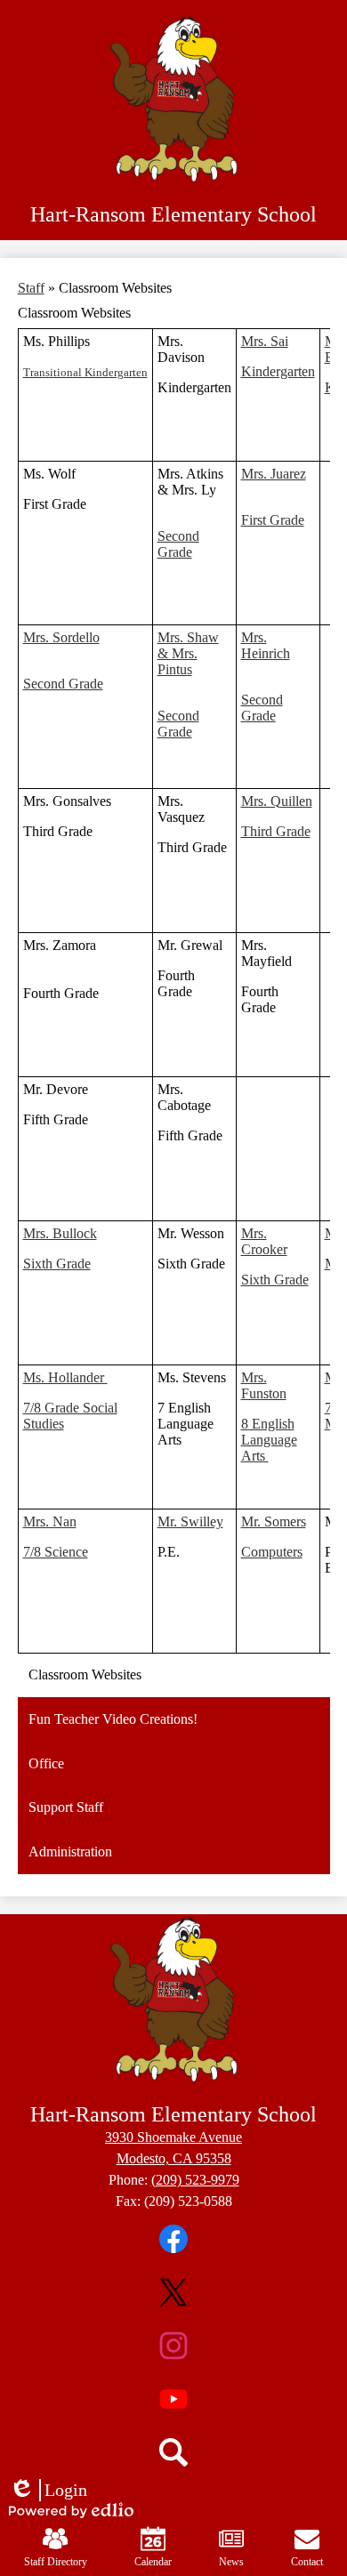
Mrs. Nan (50, 1521)
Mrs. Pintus (178, 661)
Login (48, 2491)
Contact (307, 2562)
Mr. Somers (274, 1521)
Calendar (153, 2562)
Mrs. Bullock (60, 1233)
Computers (272, 1552)
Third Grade (276, 831)
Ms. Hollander (65, 1377)
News (231, 2562)
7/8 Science (56, 1552)
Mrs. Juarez (274, 474)
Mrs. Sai (265, 341)
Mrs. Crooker (264, 1241)
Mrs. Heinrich (266, 645)
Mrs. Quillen (277, 801)
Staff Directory (56, 2562)
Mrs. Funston (264, 1385)
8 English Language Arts (269, 1440)
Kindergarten (278, 371)
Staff (31, 288)
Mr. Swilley (190, 1521)
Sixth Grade (57, 1264)
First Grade (273, 520)
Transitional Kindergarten (85, 372)
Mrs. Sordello (61, 637)
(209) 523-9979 (195, 2180)
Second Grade (178, 544)
